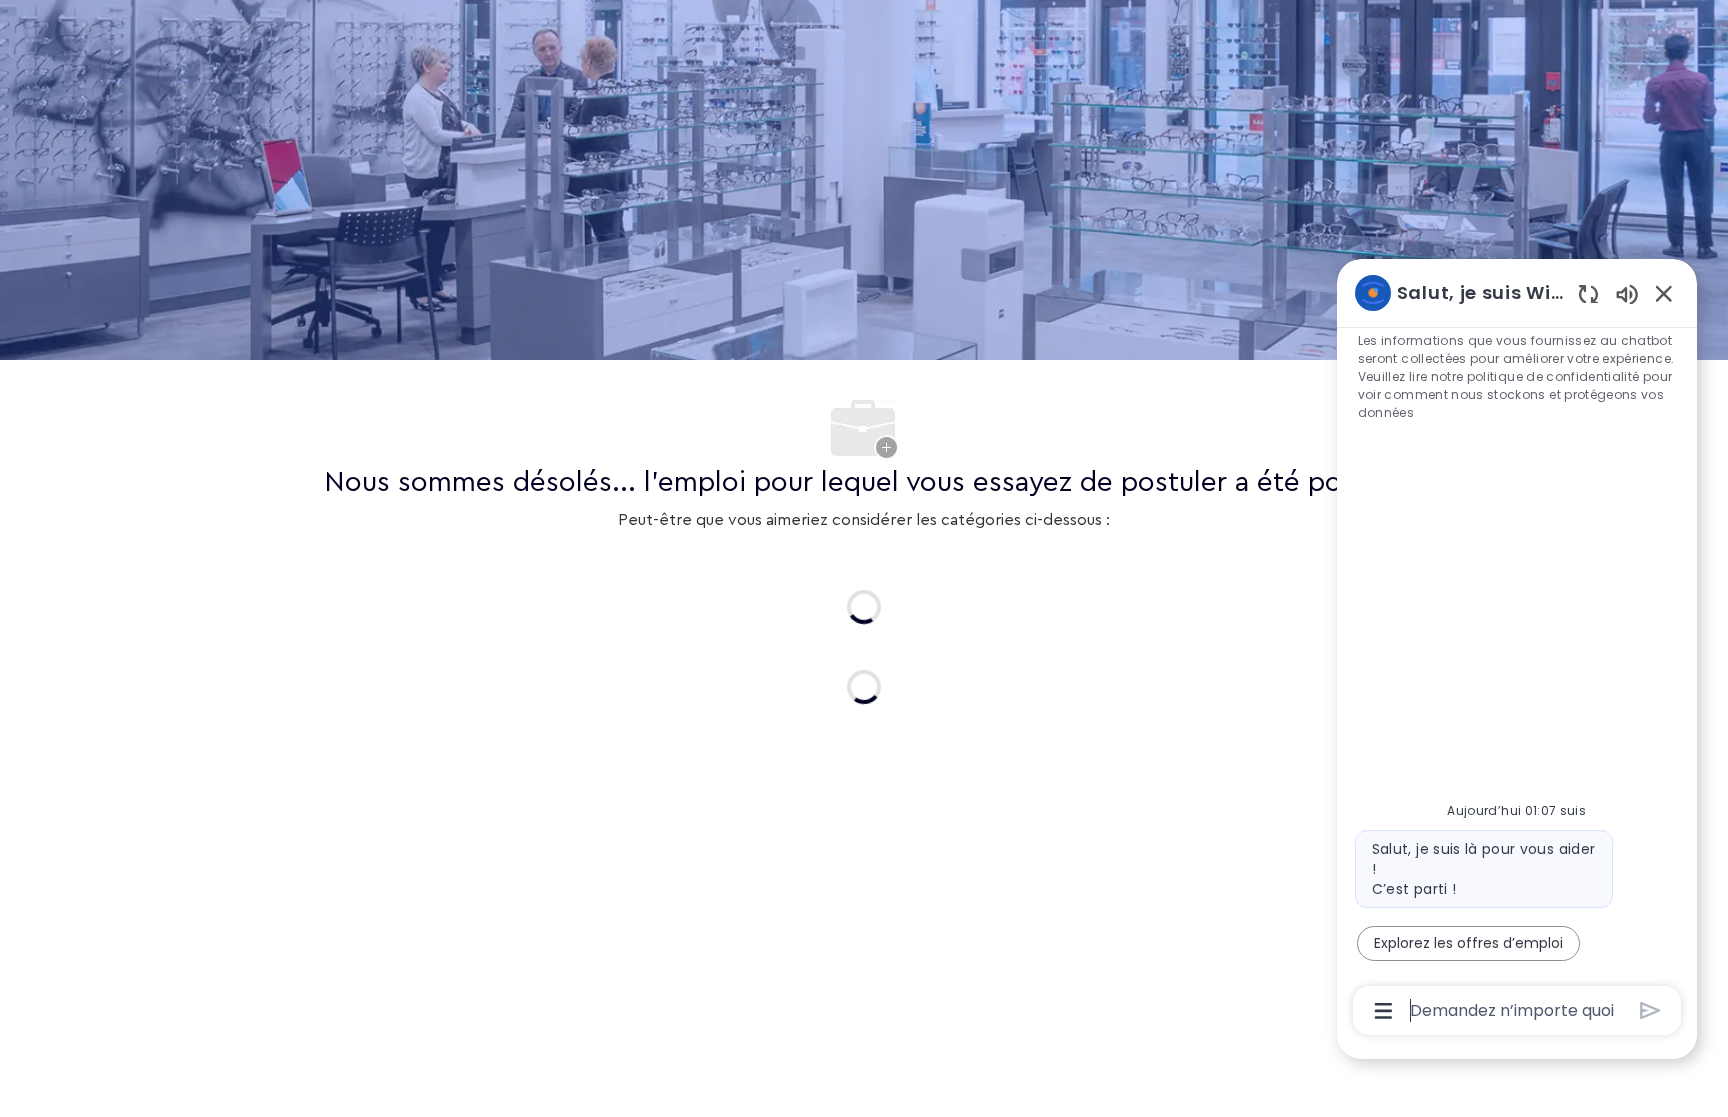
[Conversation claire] (1588, 293)
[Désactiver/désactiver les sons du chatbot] (1627, 293)
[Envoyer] (1650, 1010)
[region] (1517, 650)
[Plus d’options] (1383, 1011)
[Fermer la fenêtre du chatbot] (1664, 293)
